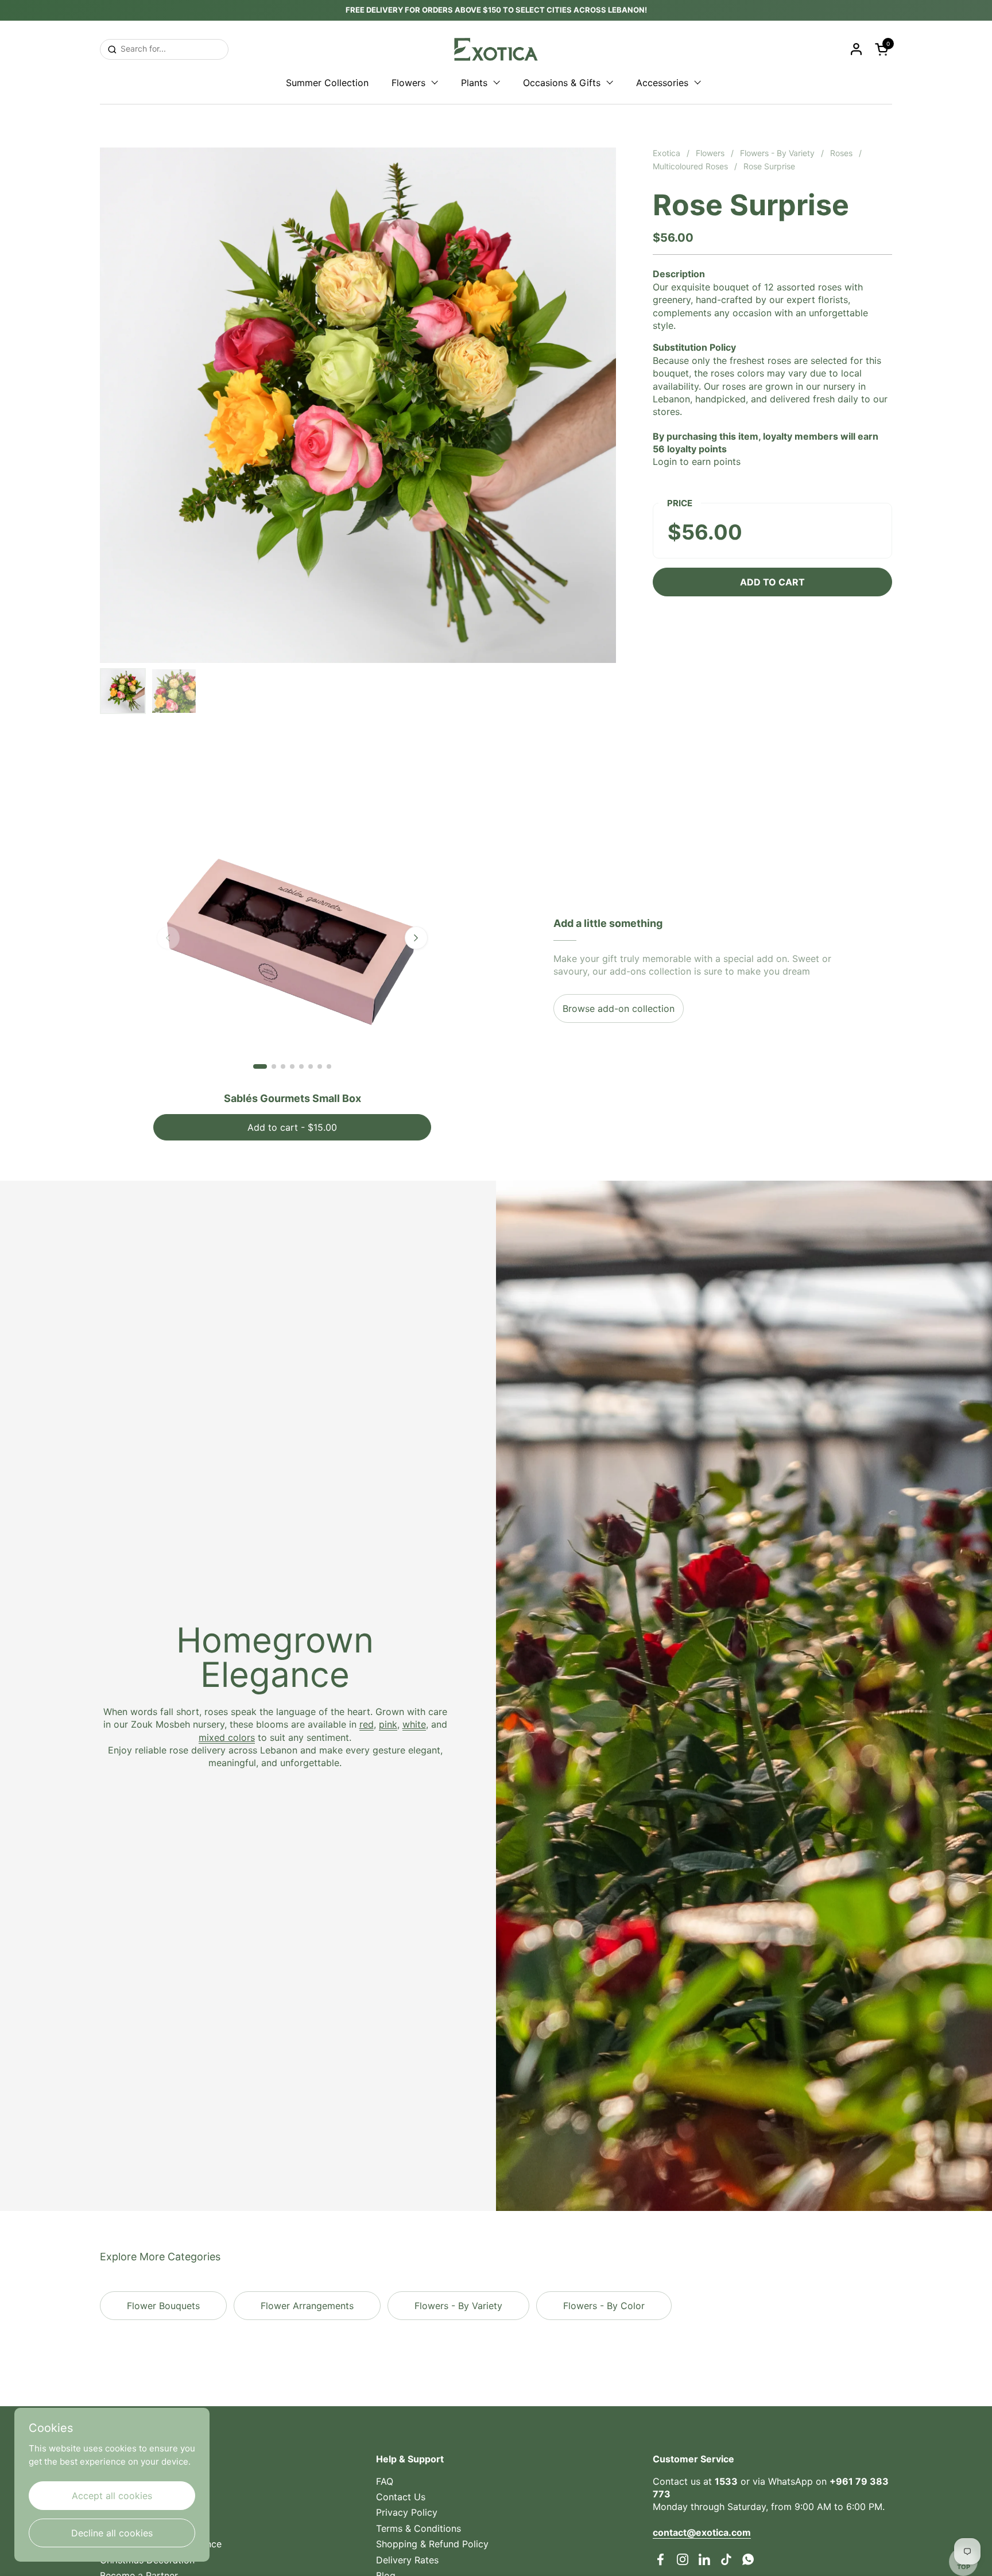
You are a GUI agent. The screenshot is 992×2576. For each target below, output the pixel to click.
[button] (883, 49)
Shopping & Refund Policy (432, 2544)
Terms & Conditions (418, 2528)
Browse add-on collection (619, 1008)
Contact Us (401, 2497)
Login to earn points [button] (697, 461)
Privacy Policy (407, 2512)
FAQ (385, 2481)
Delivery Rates (407, 2560)
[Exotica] (496, 49)
